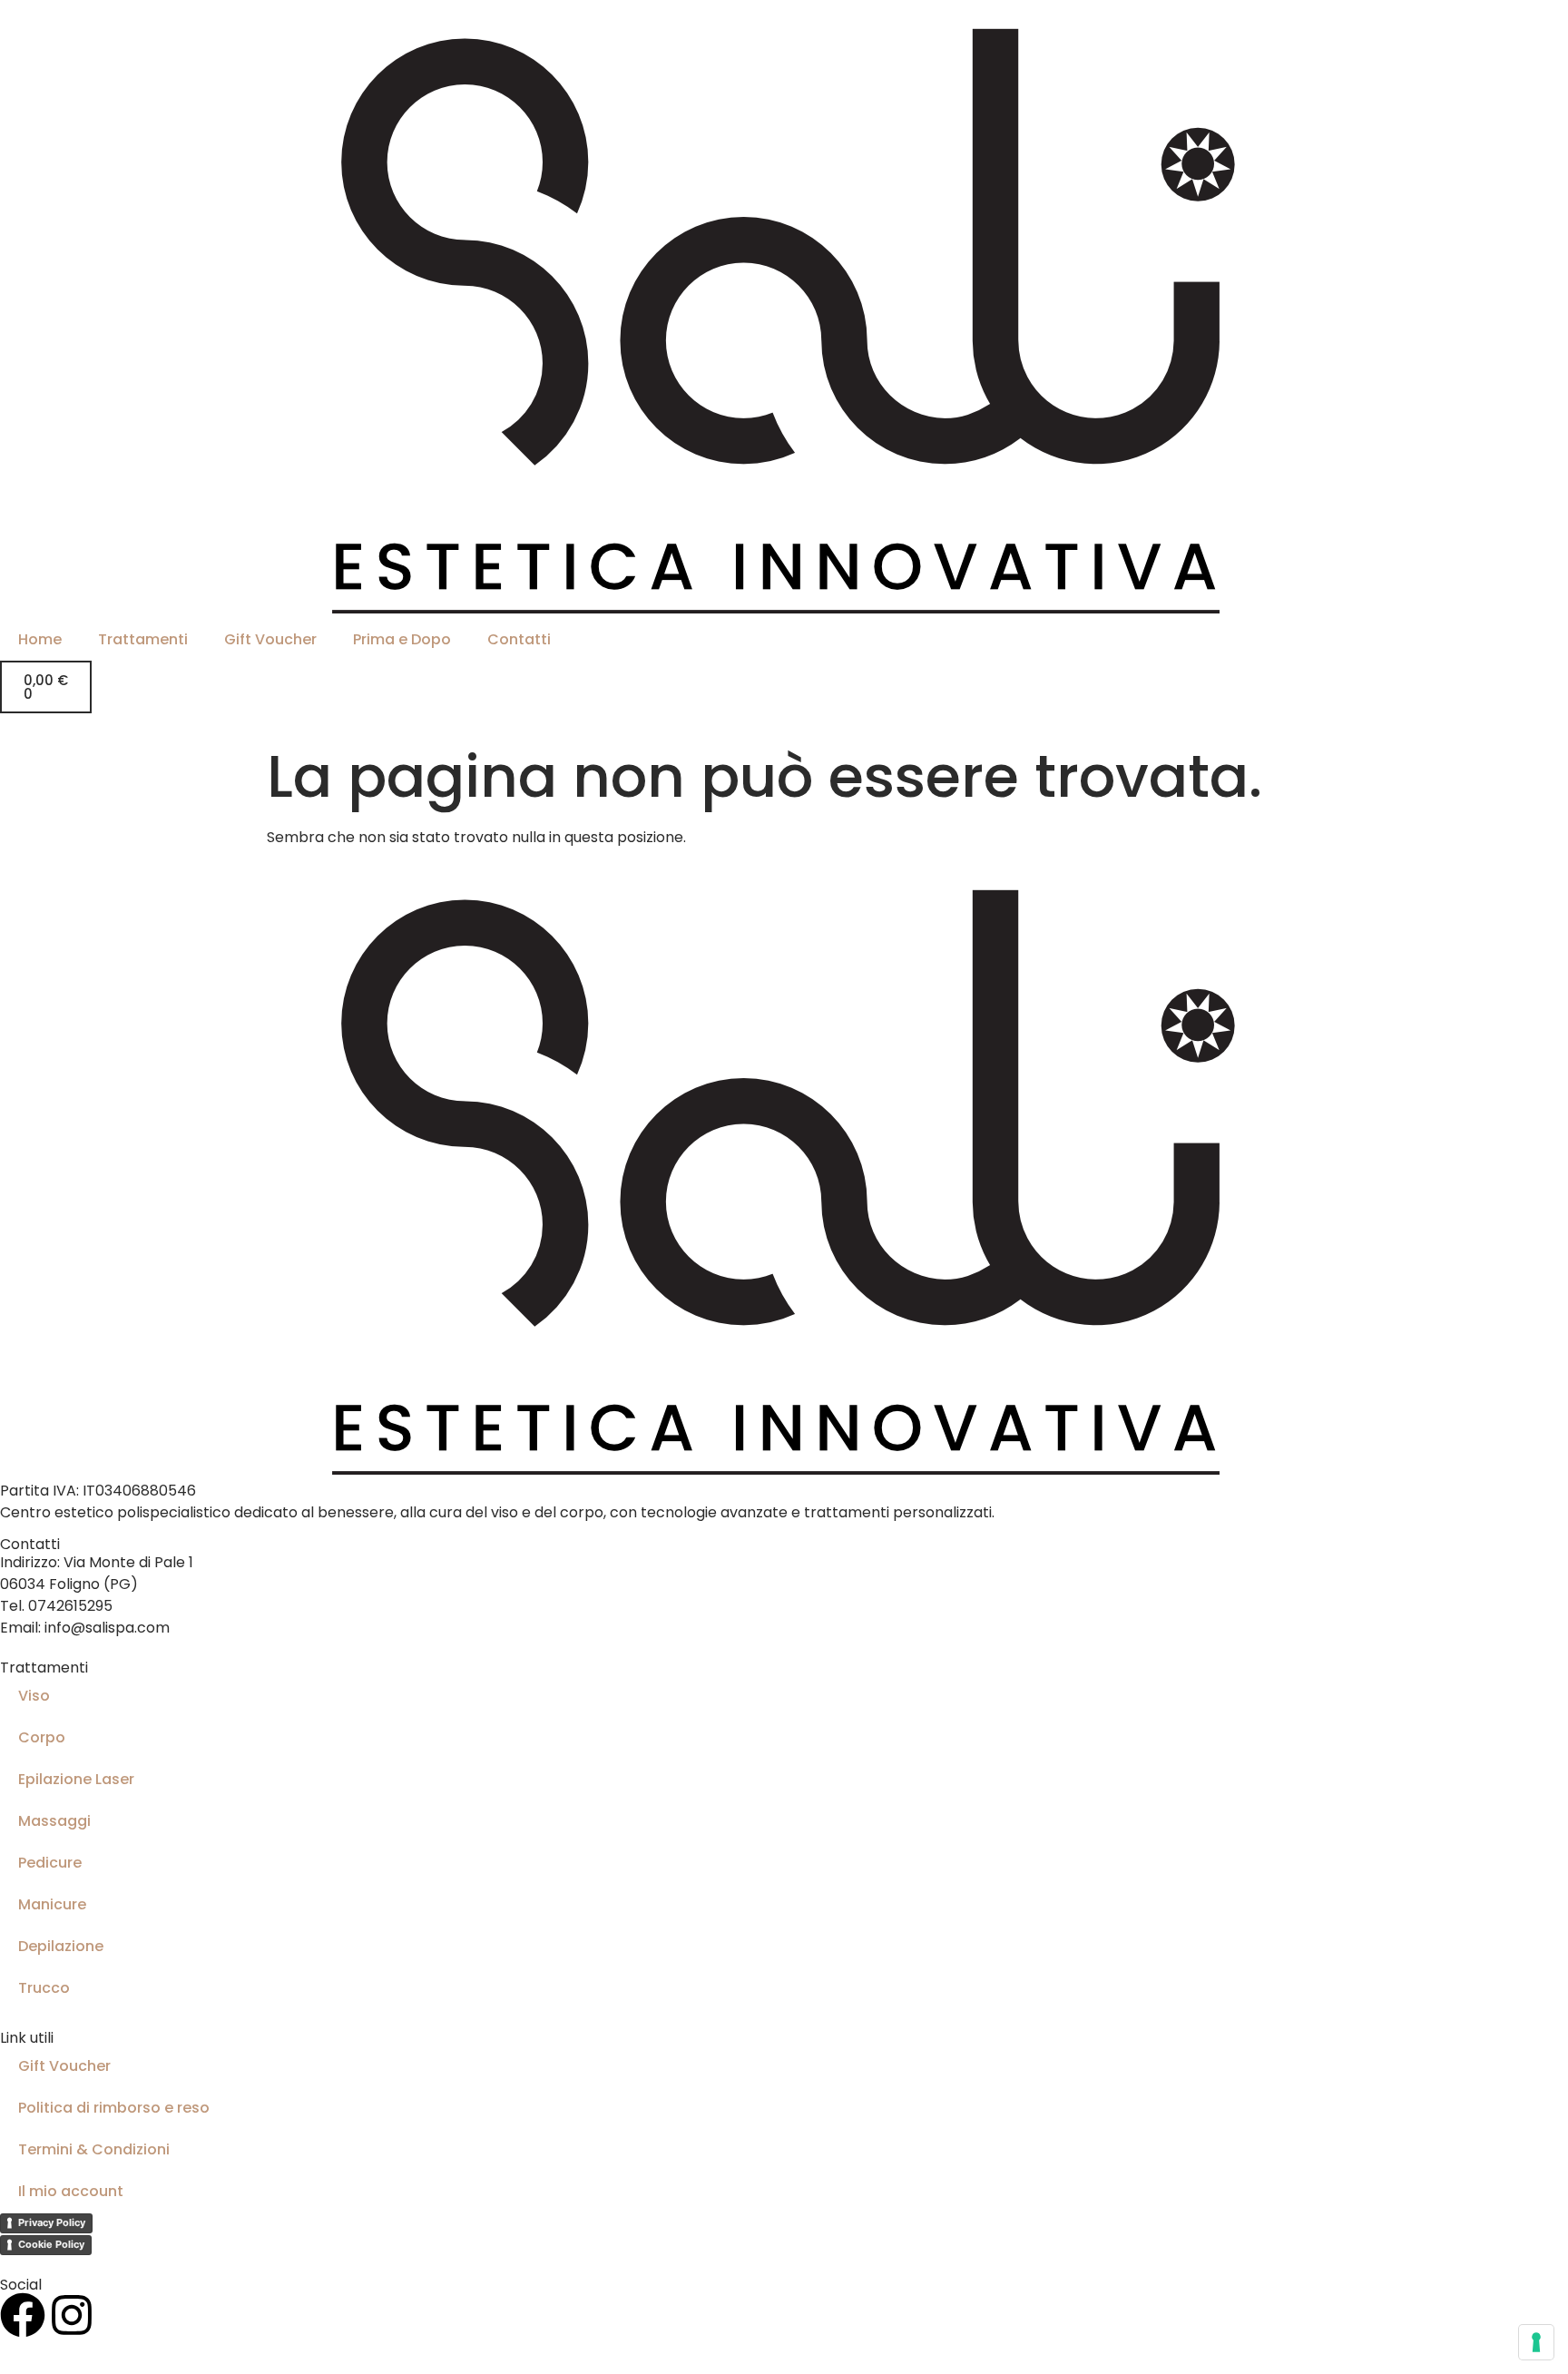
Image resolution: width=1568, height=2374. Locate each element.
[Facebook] (23, 2315)
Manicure (52, 1904)
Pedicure (50, 1863)
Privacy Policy (52, 2222)
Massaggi (54, 1821)
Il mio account (71, 2191)
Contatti (519, 639)
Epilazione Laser (76, 1779)
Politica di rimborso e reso (114, 2108)
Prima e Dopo (402, 639)
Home (40, 639)
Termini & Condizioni (94, 2149)
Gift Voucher (270, 639)
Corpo (42, 1737)
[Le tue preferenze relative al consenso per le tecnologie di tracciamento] (1536, 2342)
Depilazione (61, 1946)
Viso (34, 1696)
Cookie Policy (51, 2244)
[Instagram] (72, 2315)
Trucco (44, 1988)
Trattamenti (143, 639)
